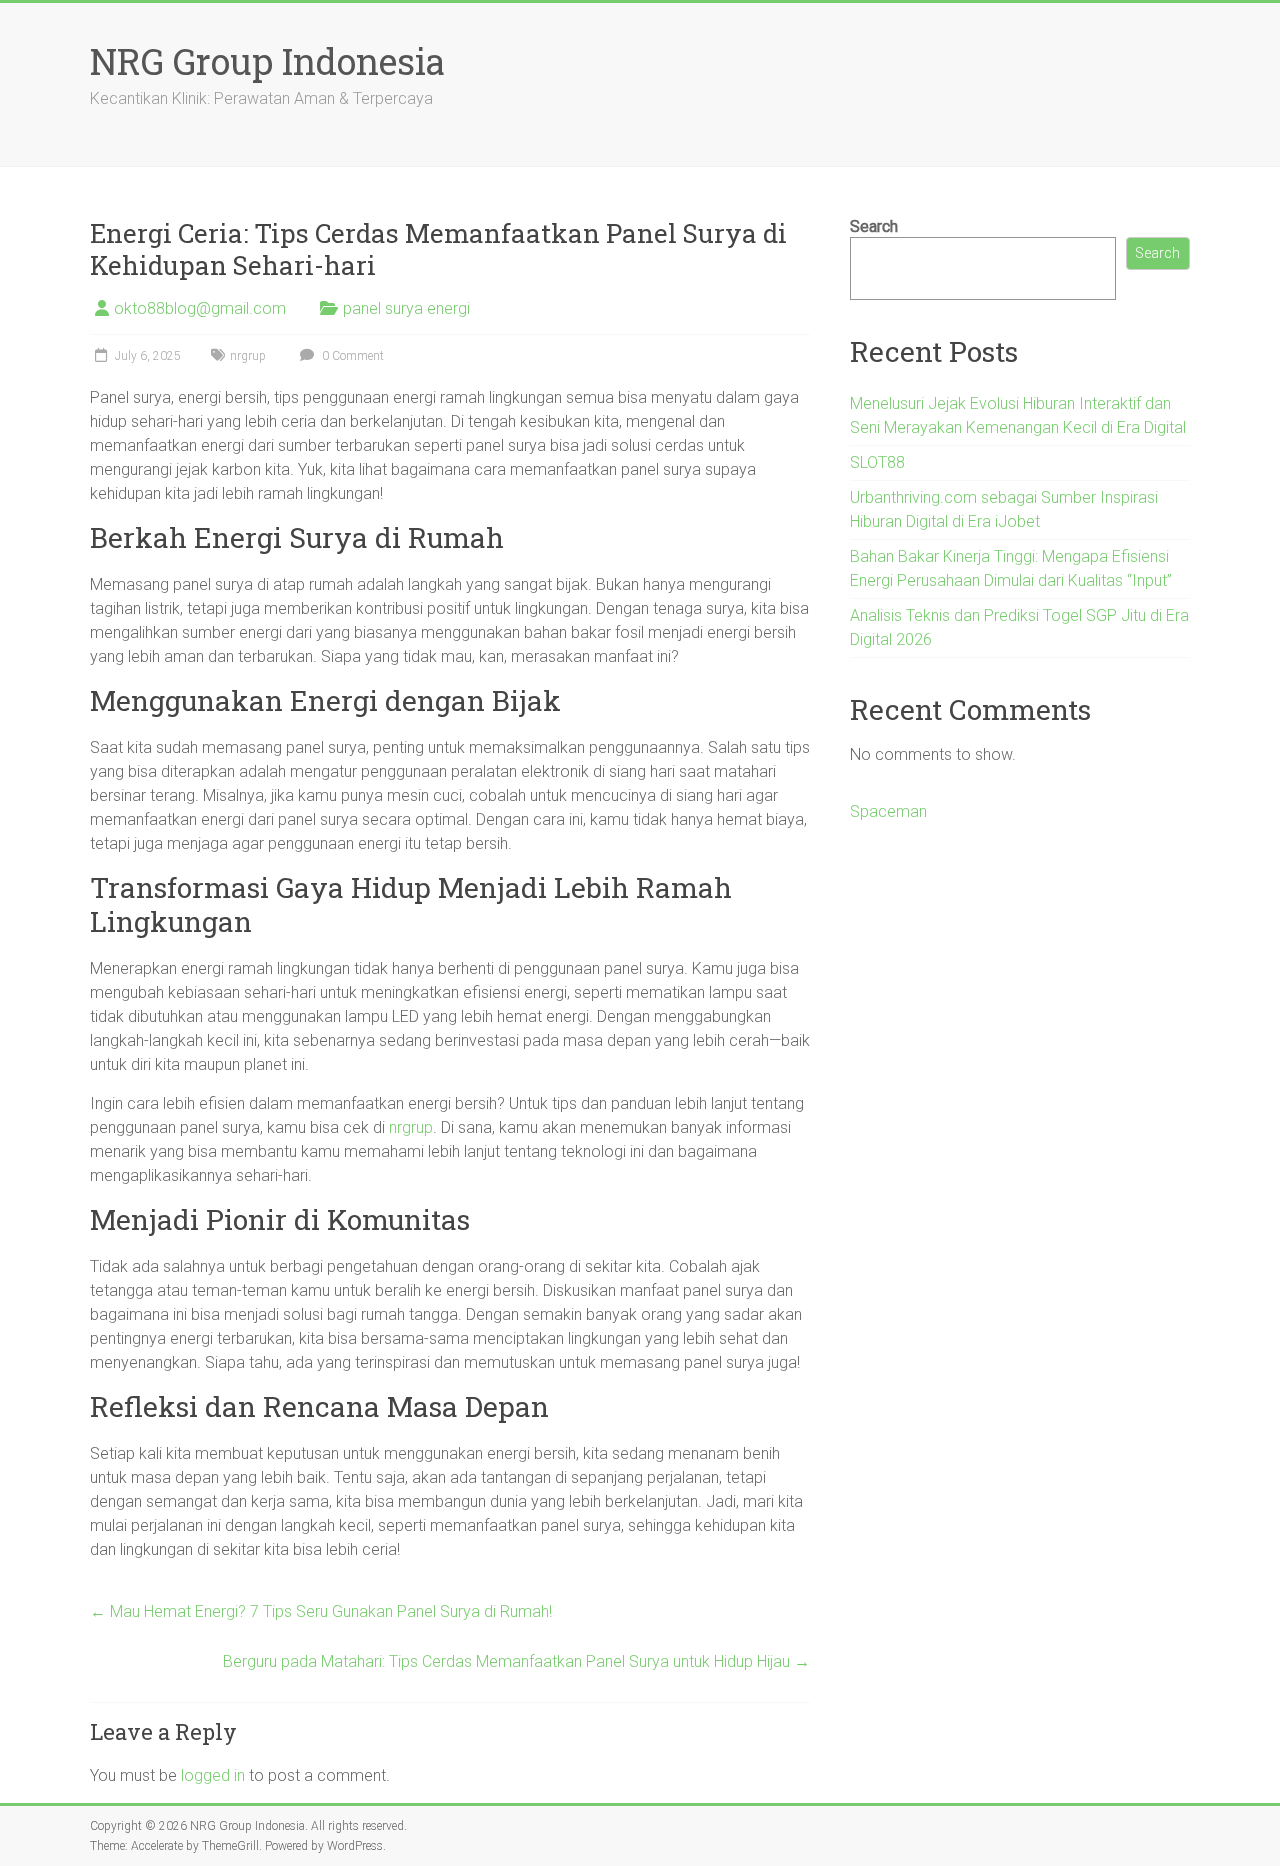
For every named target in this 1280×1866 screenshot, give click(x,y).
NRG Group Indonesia (267, 61)
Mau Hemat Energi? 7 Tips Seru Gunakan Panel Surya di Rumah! (321, 1611)
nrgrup (248, 356)
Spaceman (888, 811)
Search (874, 226)
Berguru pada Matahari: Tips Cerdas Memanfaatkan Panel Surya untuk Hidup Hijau (516, 1661)
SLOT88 (877, 462)
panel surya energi (406, 308)
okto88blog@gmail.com (200, 308)
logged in (213, 1775)
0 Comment (351, 356)
